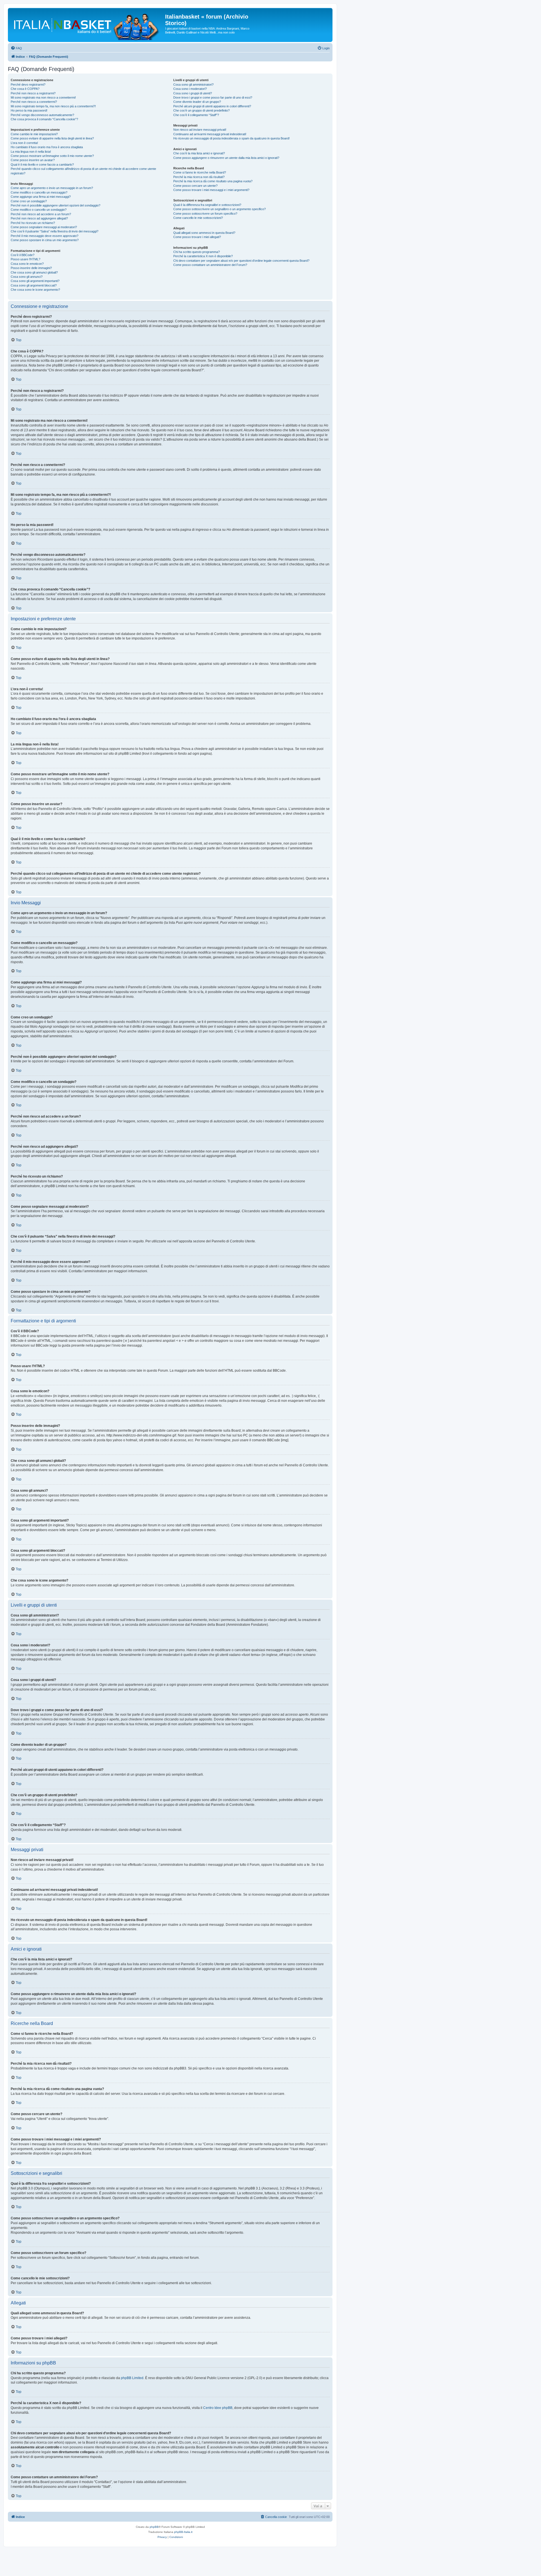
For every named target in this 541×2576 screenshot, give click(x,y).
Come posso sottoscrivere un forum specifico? (205, 214)
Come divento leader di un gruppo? (197, 102)
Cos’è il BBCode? (23, 255)
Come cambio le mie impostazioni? (34, 134)
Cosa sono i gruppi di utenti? (193, 93)
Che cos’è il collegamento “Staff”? (196, 115)
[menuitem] (16, 48)
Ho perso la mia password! (29, 110)
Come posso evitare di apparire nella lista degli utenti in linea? (52, 138)
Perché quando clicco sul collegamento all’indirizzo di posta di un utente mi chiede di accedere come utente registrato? (83, 171)
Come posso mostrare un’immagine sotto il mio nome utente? (52, 156)
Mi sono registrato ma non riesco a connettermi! (43, 97)
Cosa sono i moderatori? (190, 89)
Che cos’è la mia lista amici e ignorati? (199, 153)
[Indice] (87, 25)
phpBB (154, 2527)
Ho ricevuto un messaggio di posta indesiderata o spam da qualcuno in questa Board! (231, 138)
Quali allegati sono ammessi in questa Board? (204, 233)
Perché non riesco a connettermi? (34, 102)
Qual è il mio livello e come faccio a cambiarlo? (42, 165)
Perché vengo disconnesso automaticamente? (42, 115)
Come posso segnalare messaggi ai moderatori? (44, 227)
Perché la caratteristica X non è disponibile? (203, 256)
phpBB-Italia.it (183, 2532)
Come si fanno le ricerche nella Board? (200, 172)
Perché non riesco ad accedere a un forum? (41, 214)
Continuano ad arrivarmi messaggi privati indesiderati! (210, 134)
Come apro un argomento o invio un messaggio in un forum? (52, 188)
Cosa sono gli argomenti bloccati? (34, 285)
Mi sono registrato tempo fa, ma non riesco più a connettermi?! (53, 106)
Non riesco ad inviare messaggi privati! (200, 130)
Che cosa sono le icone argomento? (35, 290)
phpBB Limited (132, 2378)
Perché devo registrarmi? (28, 85)
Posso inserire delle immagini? (31, 268)
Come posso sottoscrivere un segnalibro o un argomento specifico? (219, 209)
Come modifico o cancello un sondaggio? (39, 210)
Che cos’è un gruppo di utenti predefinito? (201, 110)
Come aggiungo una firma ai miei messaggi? (41, 197)
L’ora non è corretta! (24, 143)
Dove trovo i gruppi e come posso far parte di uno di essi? (213, 97)
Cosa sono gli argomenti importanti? (35, 281)
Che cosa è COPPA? (25, 89)
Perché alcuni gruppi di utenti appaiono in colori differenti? (212, 106)
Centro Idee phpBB (218, 2408)
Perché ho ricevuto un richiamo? (33, 223)
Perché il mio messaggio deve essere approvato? (45, 236)
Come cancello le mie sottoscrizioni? (198, 218)
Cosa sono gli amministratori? (193, 85)
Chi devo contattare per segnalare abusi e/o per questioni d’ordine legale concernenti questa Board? (241, 261)
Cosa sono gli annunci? (27, 277)
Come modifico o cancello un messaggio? (39, 192)
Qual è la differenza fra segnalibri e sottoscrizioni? (207, 205)
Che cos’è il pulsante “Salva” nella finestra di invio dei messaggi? (55, 231)
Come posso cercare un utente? (195, 186)
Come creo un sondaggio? (29, 201)
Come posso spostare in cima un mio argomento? (45, 240)
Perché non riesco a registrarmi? (33, 93)
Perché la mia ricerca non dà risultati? (199, 177)
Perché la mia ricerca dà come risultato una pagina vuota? (213, 181)
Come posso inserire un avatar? (33, 160)
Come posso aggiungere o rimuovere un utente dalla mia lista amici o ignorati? (226, 158)
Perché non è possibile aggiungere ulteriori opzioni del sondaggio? (56, 205)
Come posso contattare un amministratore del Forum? (210, 265)
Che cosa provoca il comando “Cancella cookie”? (44, 119)
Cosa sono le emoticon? (27, 264)
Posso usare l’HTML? (26, 259)
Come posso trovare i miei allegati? (197, 237)
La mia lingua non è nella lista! (31, 152)
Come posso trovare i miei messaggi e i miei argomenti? (211, 190)
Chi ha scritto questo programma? (197, 252)
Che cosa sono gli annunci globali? (34, 272)
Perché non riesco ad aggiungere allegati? (39, 218)
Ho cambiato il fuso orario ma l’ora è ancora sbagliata (47, 147)
